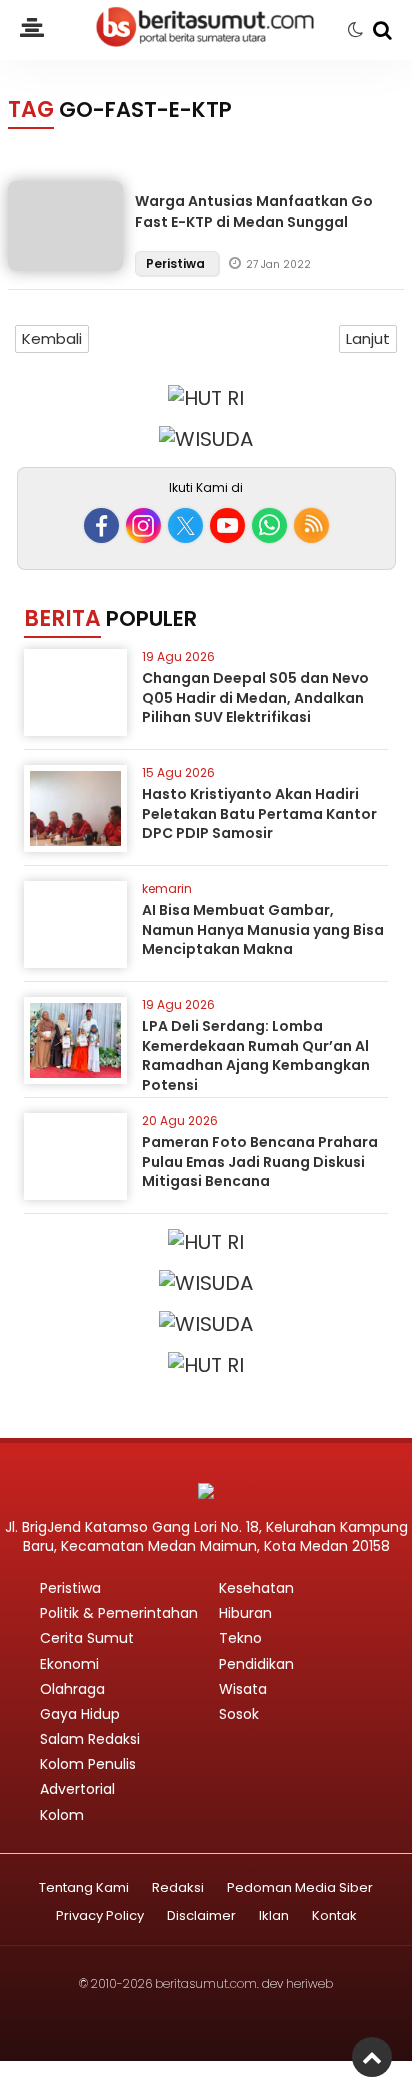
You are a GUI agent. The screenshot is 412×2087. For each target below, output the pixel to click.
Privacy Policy (100, 1916)
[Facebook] (101, 525)
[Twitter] (185, 525)
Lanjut (368, 338)
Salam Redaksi (90, 1739)
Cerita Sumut (87, 1638)
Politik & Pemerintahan (119, 1613)
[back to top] (372, 2057)
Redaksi (178, 1888)
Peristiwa (177, 263)
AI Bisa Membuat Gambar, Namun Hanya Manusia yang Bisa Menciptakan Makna (263, 929)
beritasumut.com (206, 1983)
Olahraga (72, 1689)
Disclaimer (201, 1916)
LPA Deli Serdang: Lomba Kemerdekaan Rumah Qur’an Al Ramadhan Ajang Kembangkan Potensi (256, 1055)
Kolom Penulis (88, 1764)
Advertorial (77, 1789)
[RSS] (311, 525)
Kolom (62, 1815)
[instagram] (143, 525)
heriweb (309, 1983)
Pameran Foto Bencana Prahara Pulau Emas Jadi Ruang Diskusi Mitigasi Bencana (260, 1161)
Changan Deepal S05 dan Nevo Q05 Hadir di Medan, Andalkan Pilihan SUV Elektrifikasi (255, 697)
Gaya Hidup (80, 1714)
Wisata (243, 1689)
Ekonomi (69, 1664)
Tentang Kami (84, 1888)
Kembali (52, 338)
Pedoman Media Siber (300, 1888)
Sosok (239, 1714)
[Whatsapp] (269, 525)
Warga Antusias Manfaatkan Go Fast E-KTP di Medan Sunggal (254, 211)
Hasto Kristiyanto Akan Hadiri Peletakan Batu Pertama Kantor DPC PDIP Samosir (259, 813)
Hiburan (245, 1613)
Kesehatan (256, 1588)
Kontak (334, 1916)
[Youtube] (227, 525)
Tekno (240, 1638)
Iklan (274, 1916)
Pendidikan (256, 1664)
